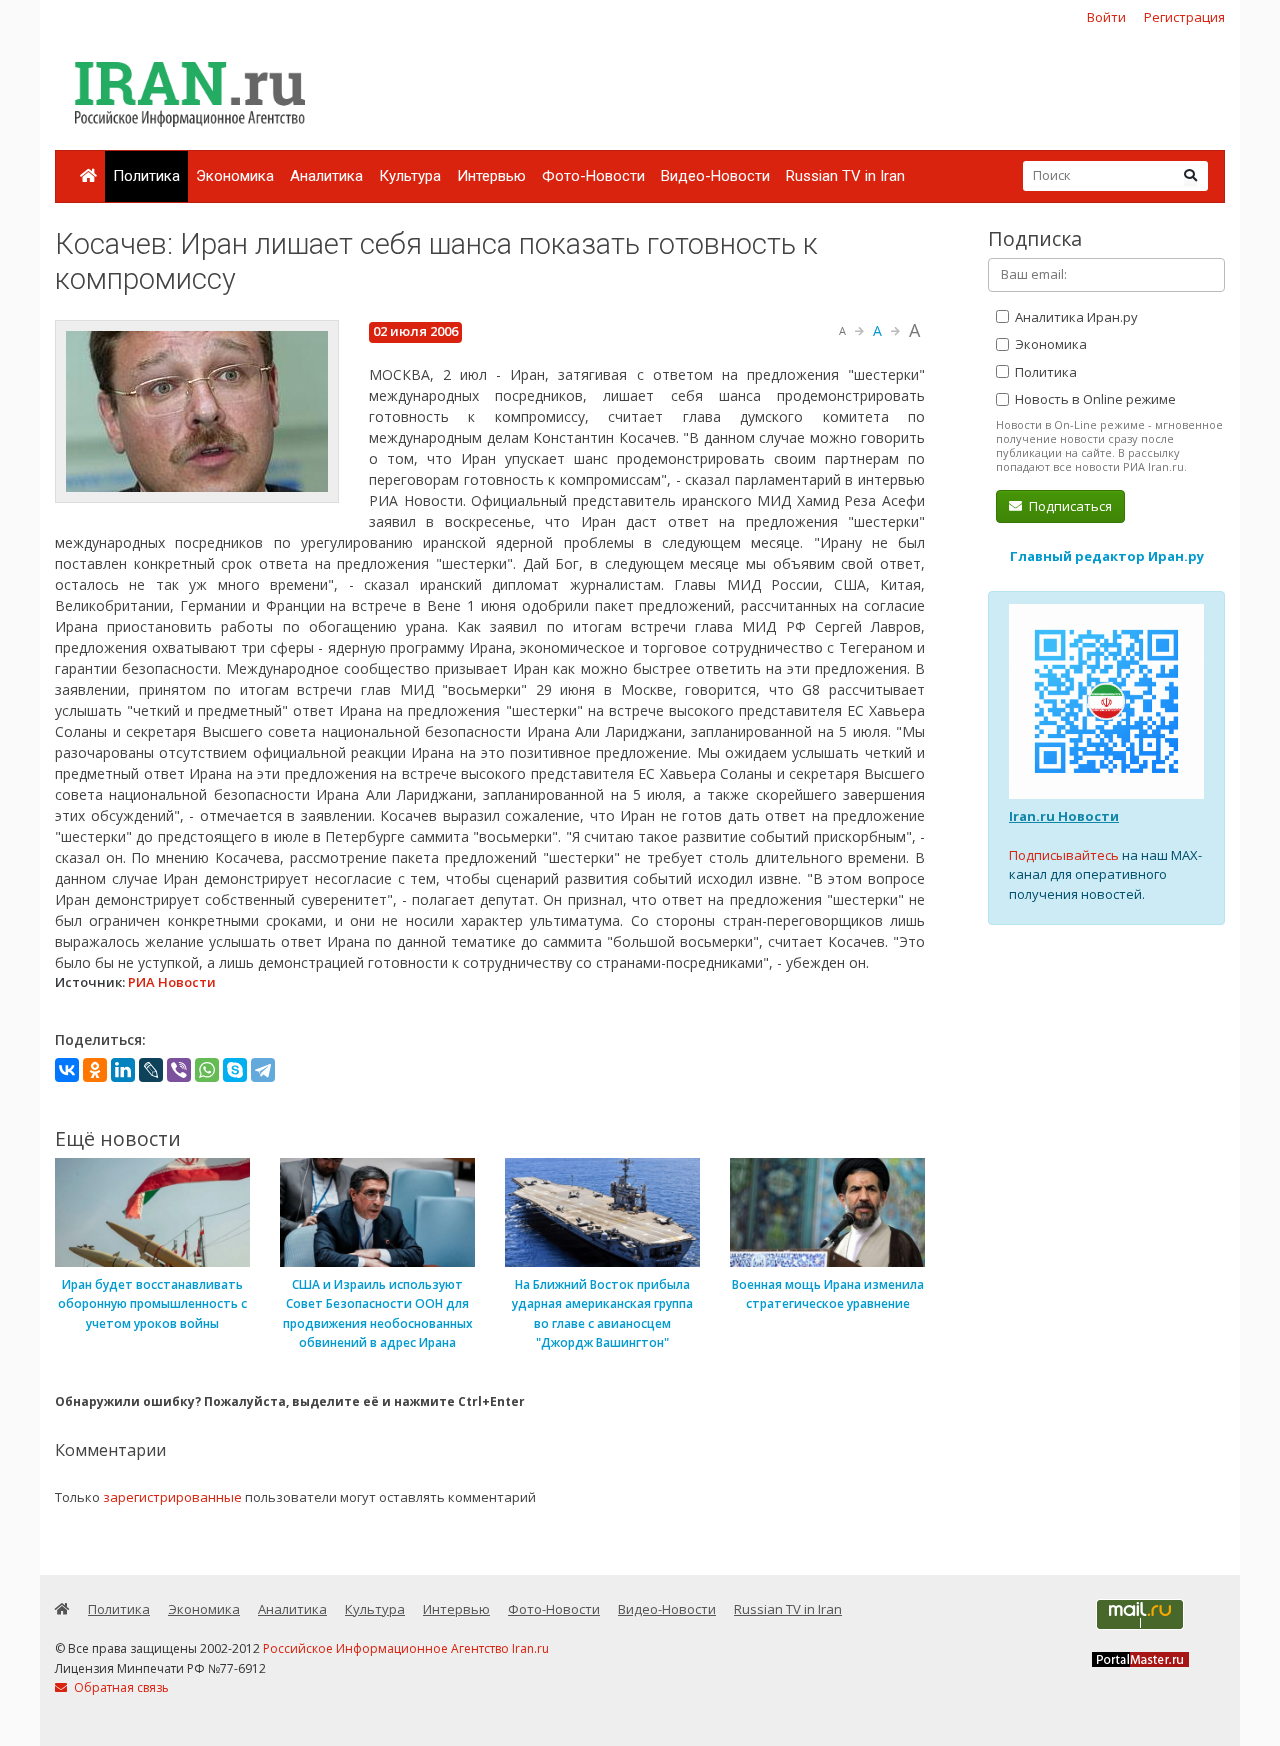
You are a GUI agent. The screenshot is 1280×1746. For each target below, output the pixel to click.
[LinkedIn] (123, 1070)
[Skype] (235, 1070)
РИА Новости (172, 982)
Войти (1106, 17)
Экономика (235, 176)
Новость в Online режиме (1094, 399)
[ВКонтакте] (67, 1070)
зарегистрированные (172, 1497)
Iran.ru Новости (1064, 816)
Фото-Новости (593, 176)
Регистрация (1184, 17)
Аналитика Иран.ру (1075, 317)
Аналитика (326, 176)
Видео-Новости (715, 176)
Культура (410, 176)
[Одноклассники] (95, 1070)
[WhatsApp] (207, 1070)
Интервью (491, 176)
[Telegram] (263, 1070)
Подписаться (1069, 506)
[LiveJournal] (151, 1070)
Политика (146, 176)
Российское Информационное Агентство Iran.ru (406, 1648)
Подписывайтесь (1064, 855)
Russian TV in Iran (845, 176)
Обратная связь (120, 1687)
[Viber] (179, 1070)
